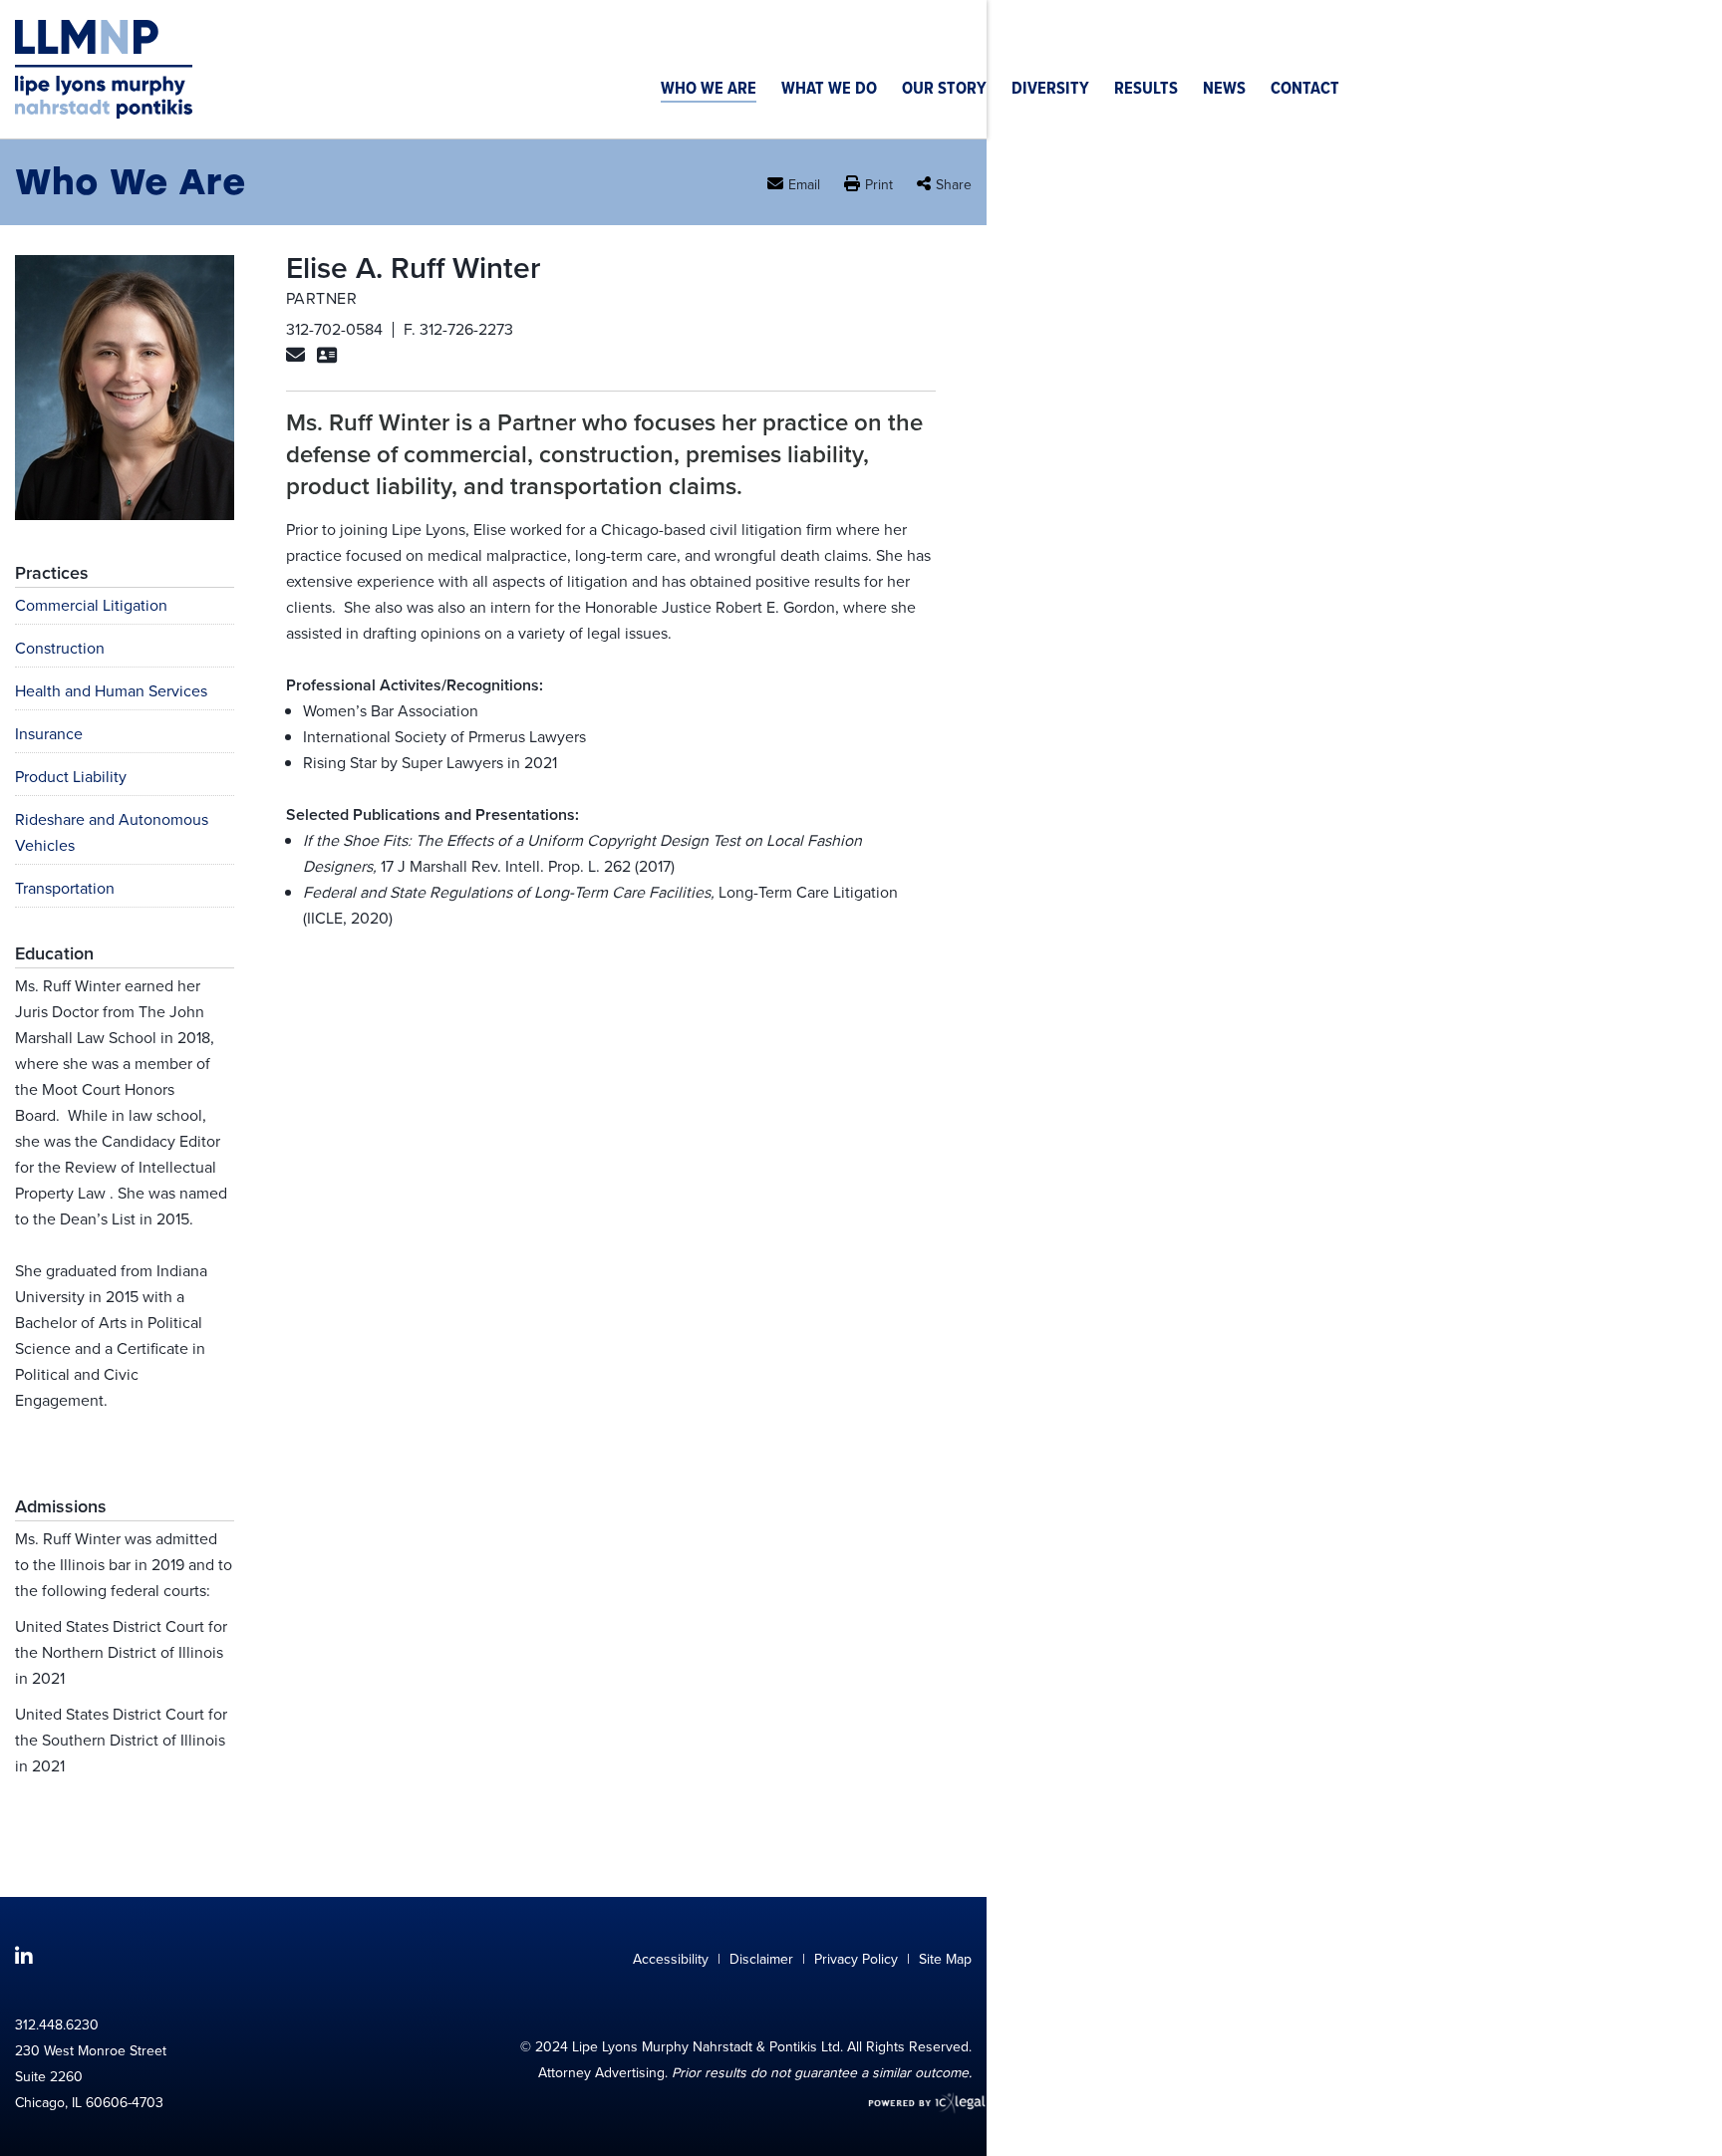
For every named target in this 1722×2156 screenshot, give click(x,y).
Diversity (1050, 90)
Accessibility (671, 1959)
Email (804, 184)
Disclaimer (761, 1959)
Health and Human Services (111, 691)
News (1224, 90)
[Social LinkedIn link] (24, 1957)
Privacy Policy (856, 1959)
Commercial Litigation (91, 605)
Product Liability (71, 777)
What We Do (829, 90)
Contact (1305, 90)
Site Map (945, 1959)
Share (954, 185)
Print (879, 186)
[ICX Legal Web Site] (912, 2104)
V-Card (327, 359)
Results (1146, 90)
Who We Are (709, 90)
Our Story (944, 90)
